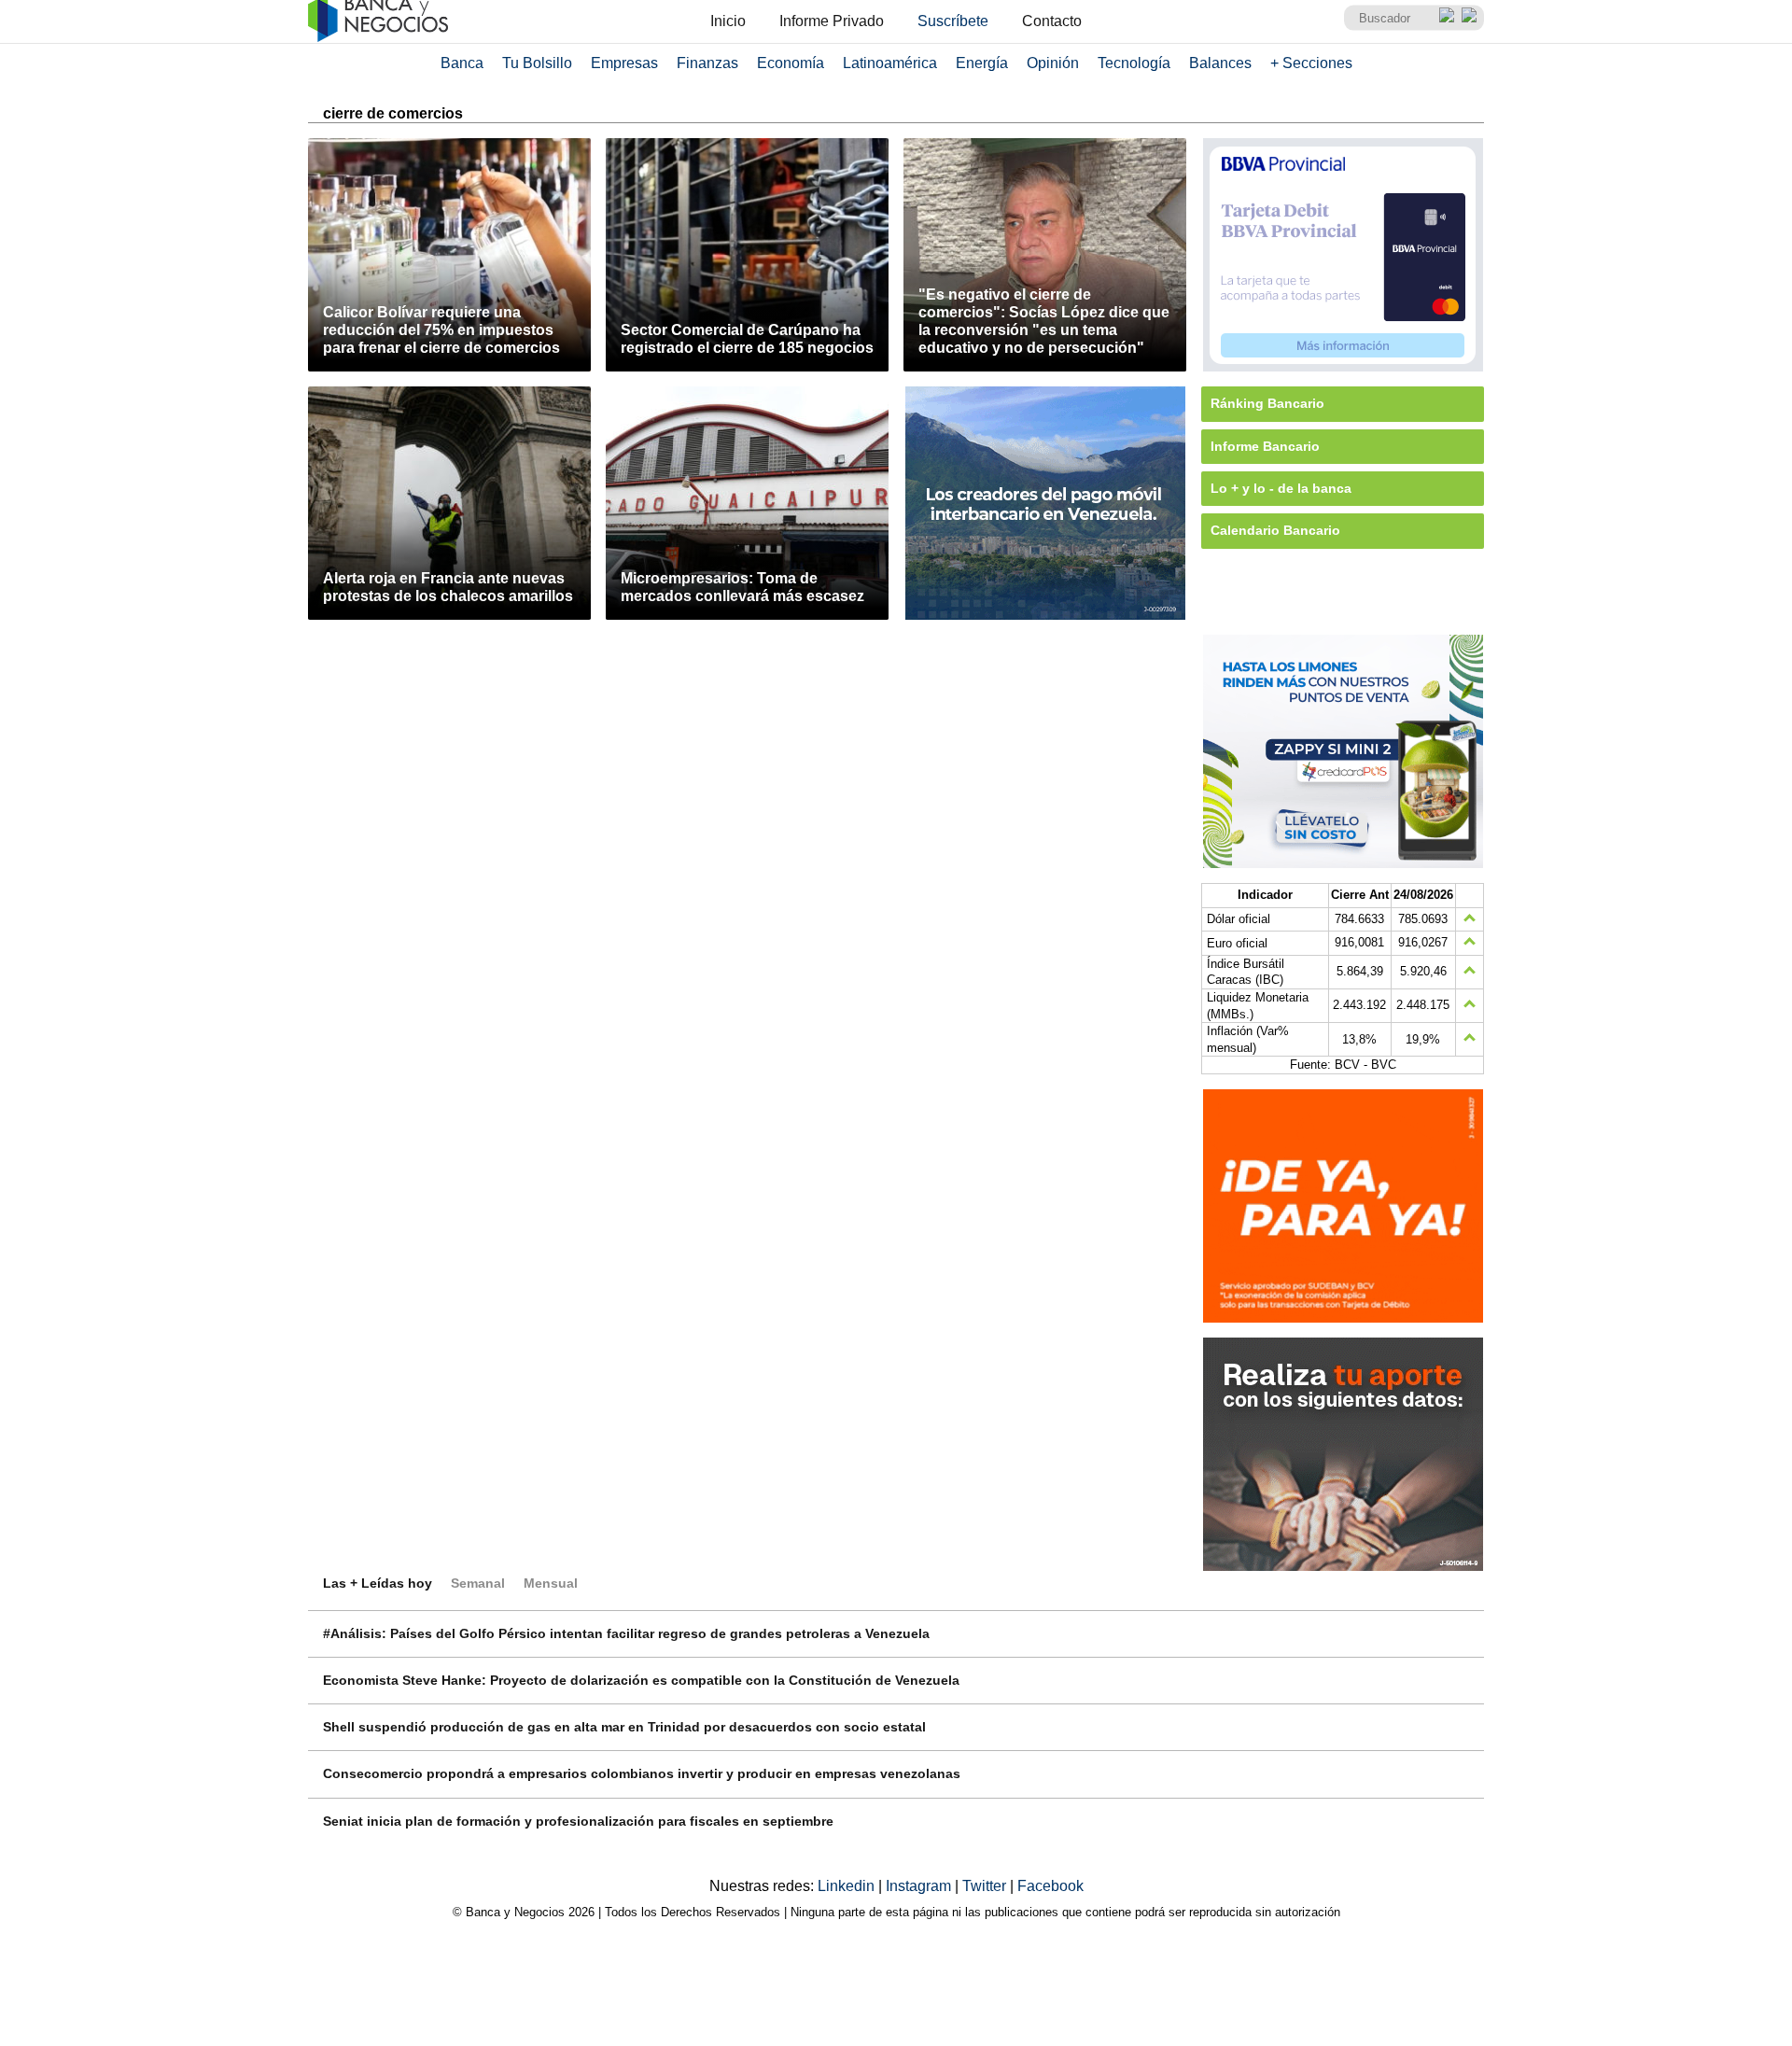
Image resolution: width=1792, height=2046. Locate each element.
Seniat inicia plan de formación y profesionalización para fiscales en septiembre (578, 1821)
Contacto (1052, 21)
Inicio (728, 21)
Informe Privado (832, 21)
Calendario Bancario (1275, 530)
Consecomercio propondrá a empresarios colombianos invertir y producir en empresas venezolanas (642, 1773)
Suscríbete (953, 21)
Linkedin (848, 1886)
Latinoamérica (890, 63)
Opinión (1053, 63)
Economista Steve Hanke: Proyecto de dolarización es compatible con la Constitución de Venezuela (641, 1680)
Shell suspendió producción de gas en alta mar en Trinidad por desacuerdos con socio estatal (624, 1727)
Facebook (1050, 1886)
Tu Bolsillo (537, 63)
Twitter (986, 1886)
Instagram (920, 1886)
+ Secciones (1311, 63)
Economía (791, 63)
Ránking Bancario (1267, 403)
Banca (462, 63)
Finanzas (707, 63)
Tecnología (1134, 63)
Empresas (624, 63)
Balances (1220, 63)
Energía (982, 63)
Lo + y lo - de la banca (1281, 488)
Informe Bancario (1265, 446)
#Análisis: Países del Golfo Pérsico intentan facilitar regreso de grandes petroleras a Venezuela (626, 1633)
